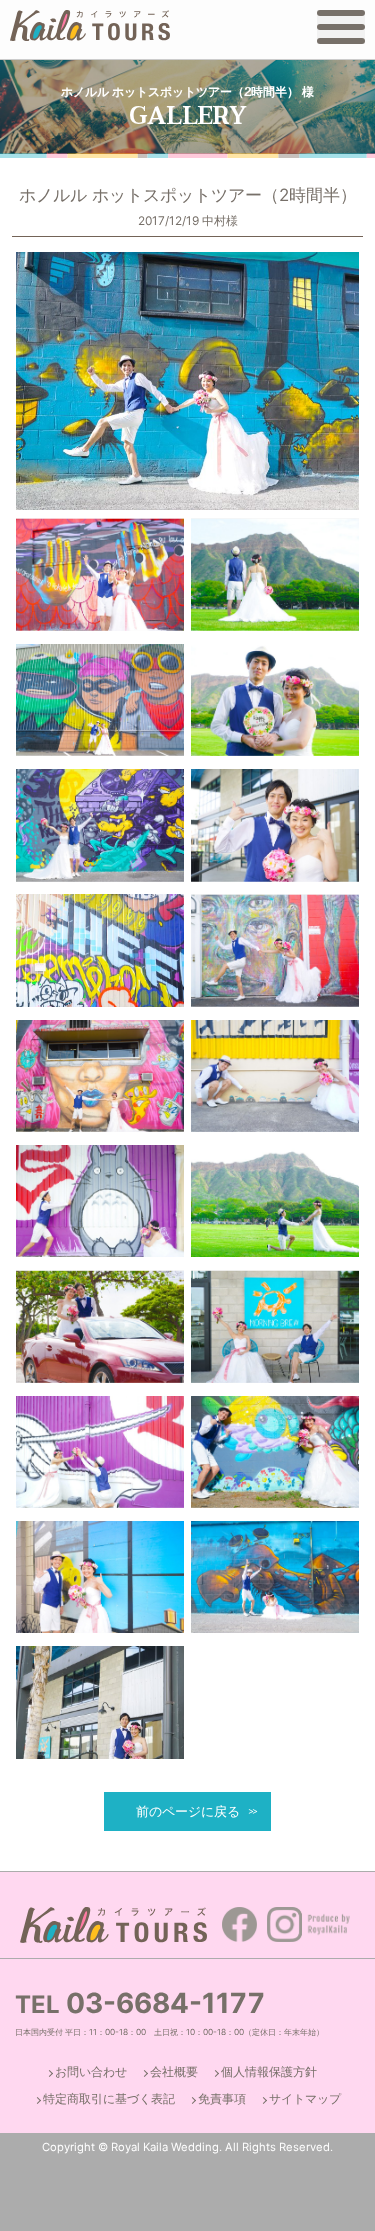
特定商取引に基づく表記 (109, 2098)
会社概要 (174, 2071)
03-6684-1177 (165, 2003)
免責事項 (222, 2098)
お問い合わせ (91, 2071)
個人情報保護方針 (269, 2071)
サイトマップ (305, 2098)
